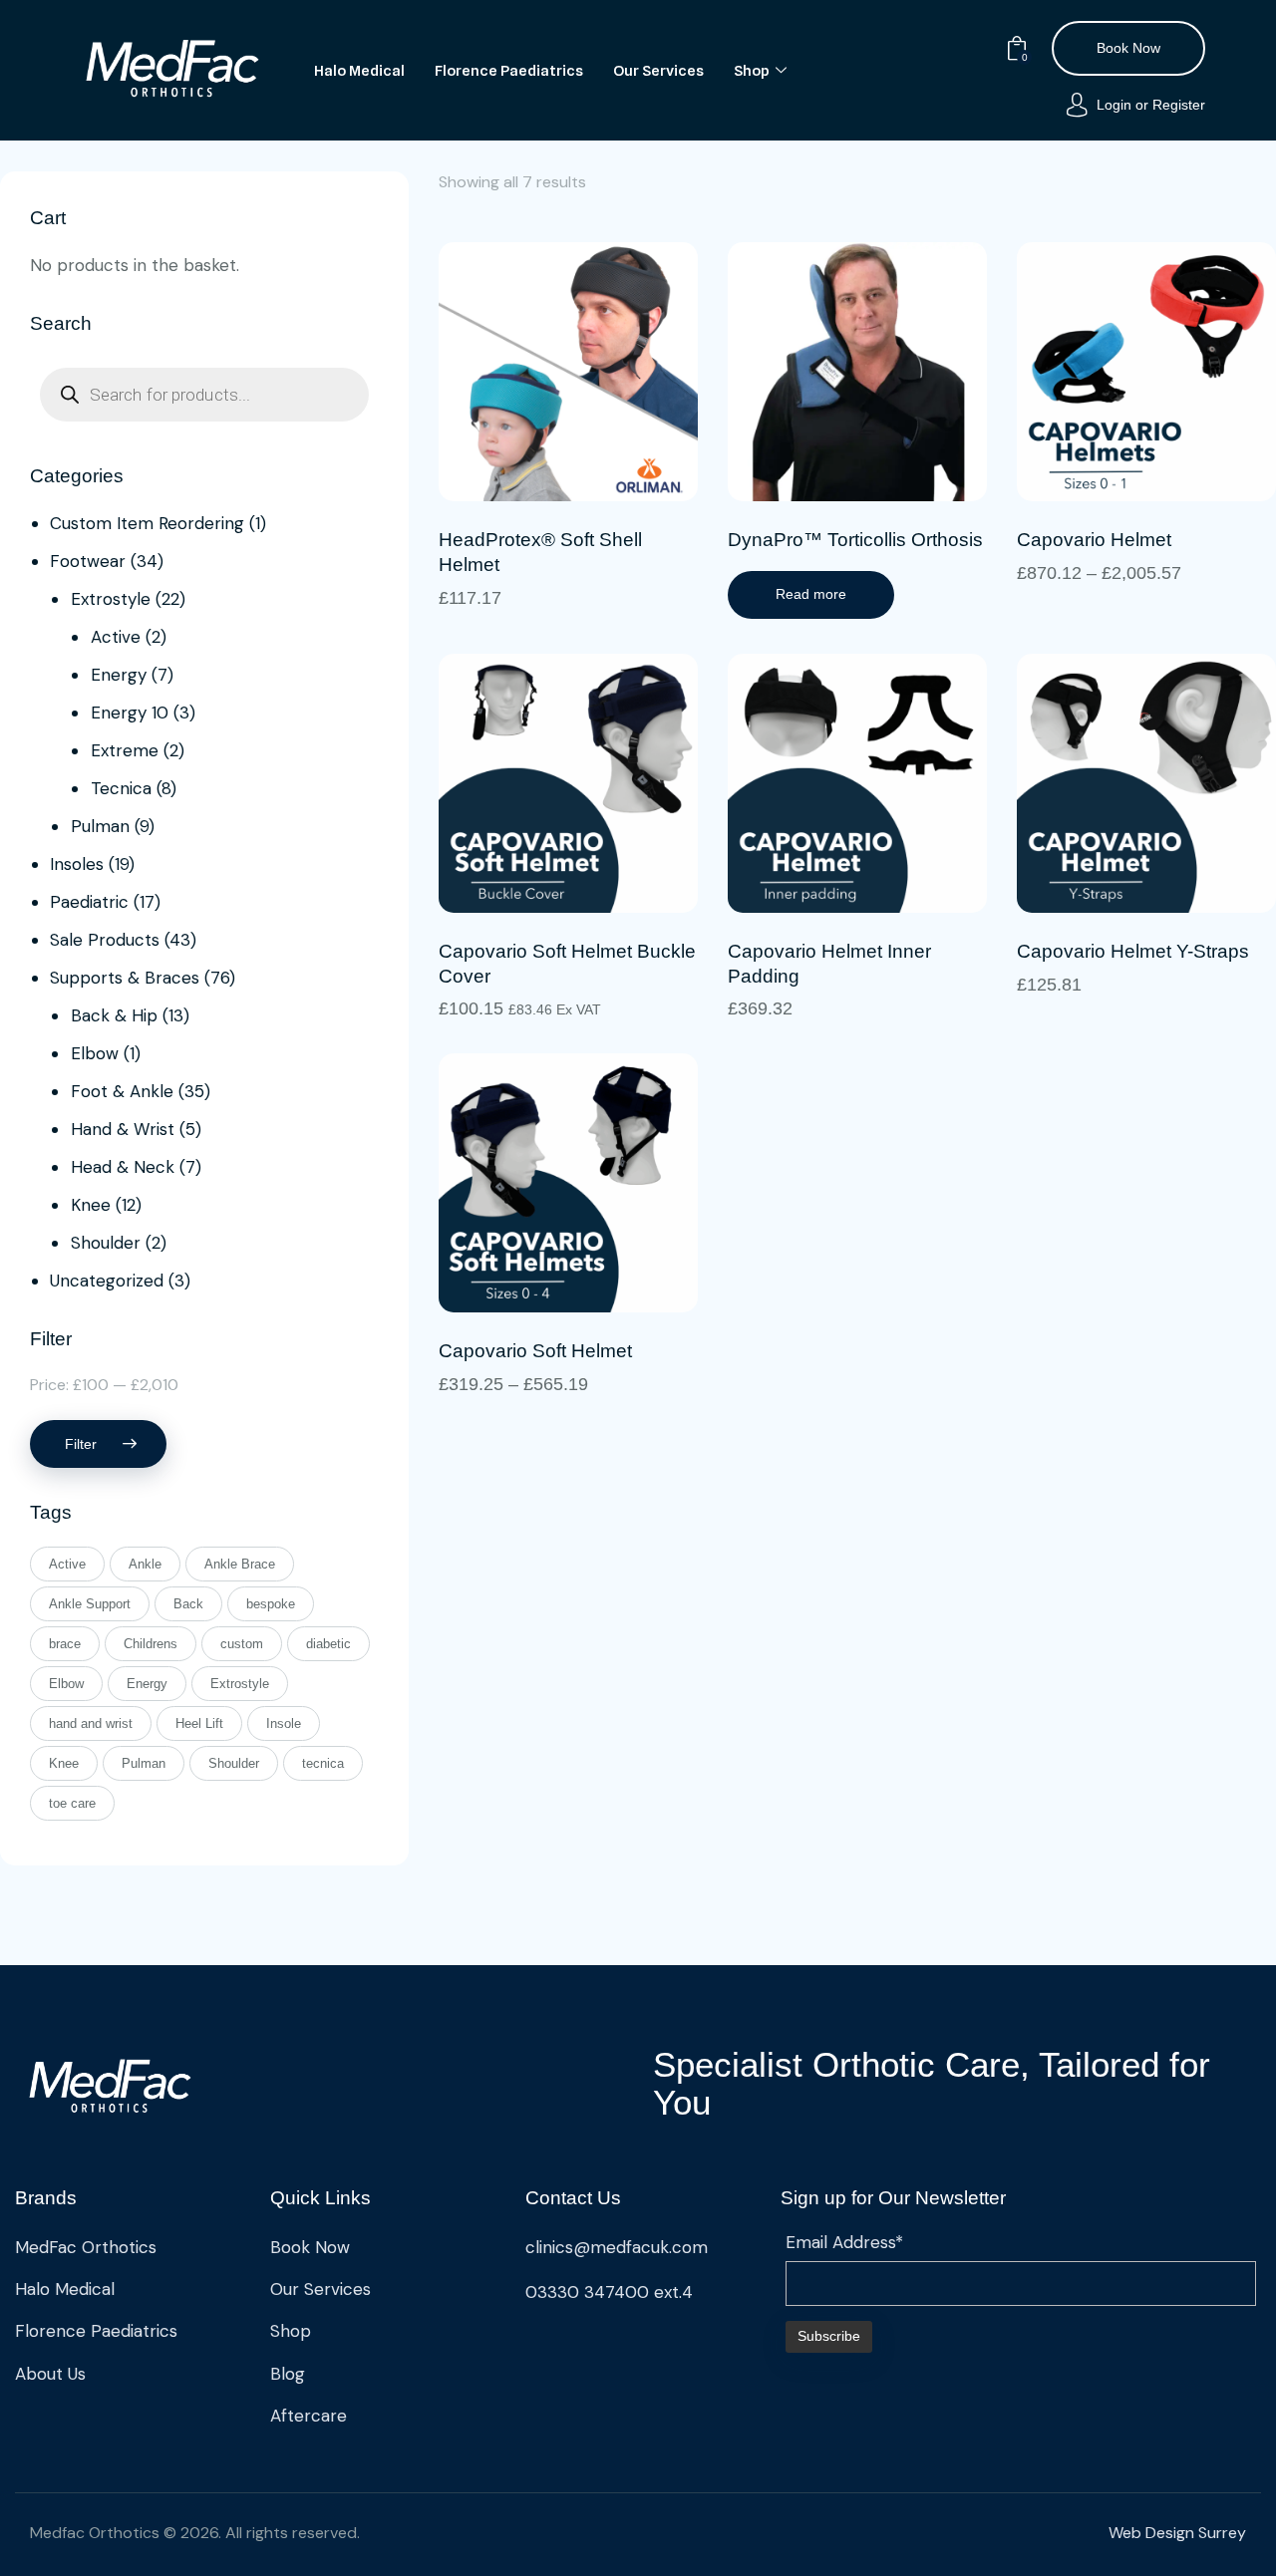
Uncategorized (107, 1281)
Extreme (125, 750)
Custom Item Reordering (147, 523)
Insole (284, 1723)
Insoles (77, 864)
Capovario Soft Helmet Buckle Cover (567, 964)
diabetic (328, 1644)
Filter (81, 1444)
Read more (811, 594)
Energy (119, 675)
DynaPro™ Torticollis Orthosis (855, 540)
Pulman (100, 826)
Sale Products (105, 940)
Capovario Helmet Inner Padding (829, 964)
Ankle (145, 1564)
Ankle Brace (240, 1564)
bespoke (271, 1604)
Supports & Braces (125, 978)
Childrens (151, 1644)
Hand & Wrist (123, 1129)
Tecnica (121, 788)
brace (65, 1644)
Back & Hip (114, 1015)
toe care (72, 1803)
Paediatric (89, 902)
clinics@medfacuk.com (617, 2247)
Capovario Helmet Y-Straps (1133, 951)
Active (116, 637)
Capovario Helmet (1094, 540)
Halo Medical (359, 71)
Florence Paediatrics (509, 71)
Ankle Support (90, 1604)
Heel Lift (199, 1723)
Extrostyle (111, 599)
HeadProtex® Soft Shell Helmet (540, 552)
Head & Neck (123, 1167)
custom (242, 1644)
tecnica (323, 1763)
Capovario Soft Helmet (535, 1351)
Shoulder (106, 1243)
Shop (752, 71)
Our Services (658, 71)
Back (188, 1604)
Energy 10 (130, 713)
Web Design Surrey (1177, 2533)
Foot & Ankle (122, 1091)
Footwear (88, 561)
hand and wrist (91, 1723)
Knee (91, 1205)
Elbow (95, 1053)
